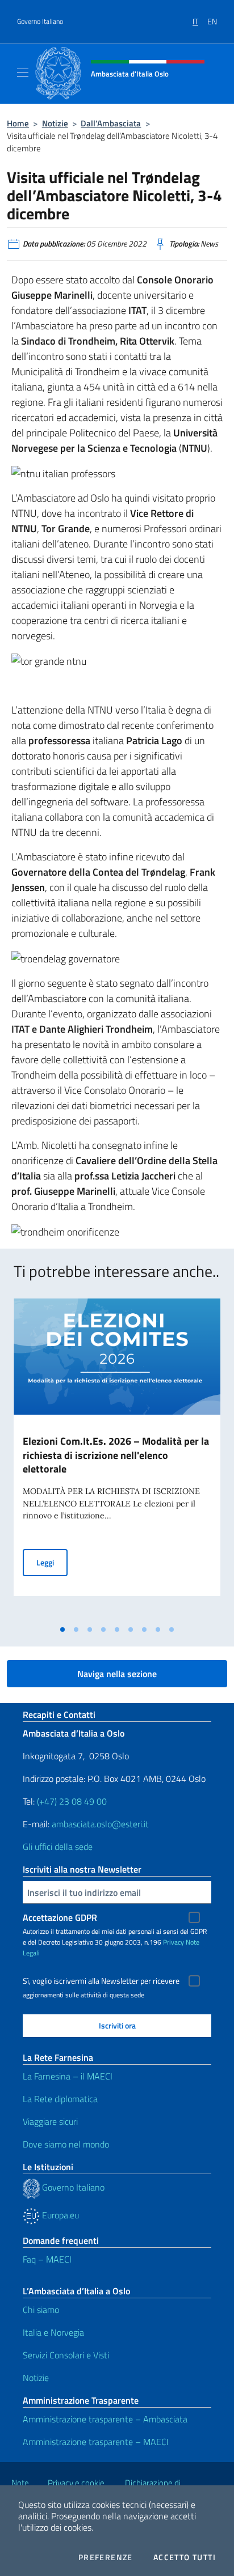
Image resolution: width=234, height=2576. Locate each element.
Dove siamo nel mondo (66, 2144)
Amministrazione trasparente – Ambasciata (105, 2419)
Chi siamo (41, 2310)
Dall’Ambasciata (111, 123)
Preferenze (106, 2557)
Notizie (55, 123)
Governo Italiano (40, 22)
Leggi (52, 1562)
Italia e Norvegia (53, 2332)
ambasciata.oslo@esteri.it (100, 1824)
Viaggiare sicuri (50, 2121)
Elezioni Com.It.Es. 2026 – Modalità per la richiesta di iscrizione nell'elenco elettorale (116, 1455)
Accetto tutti (185, 2557)
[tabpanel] (117, 1459)
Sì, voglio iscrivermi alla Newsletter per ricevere (101, 1981)
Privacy (174, 1942)
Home (18, 123)
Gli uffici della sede (58, 1847)
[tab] (62, 1629)
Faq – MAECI (47, 2259)
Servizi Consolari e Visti (66, 2355)
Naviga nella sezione (117, 1674)
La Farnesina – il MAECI (68, 2076)
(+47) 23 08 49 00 (72, 1801)
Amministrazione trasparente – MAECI (96, 2442)
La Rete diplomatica (60, 2099)
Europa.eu (59, 2215)
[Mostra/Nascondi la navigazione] (23, 73)
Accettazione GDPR (60, 1917)
